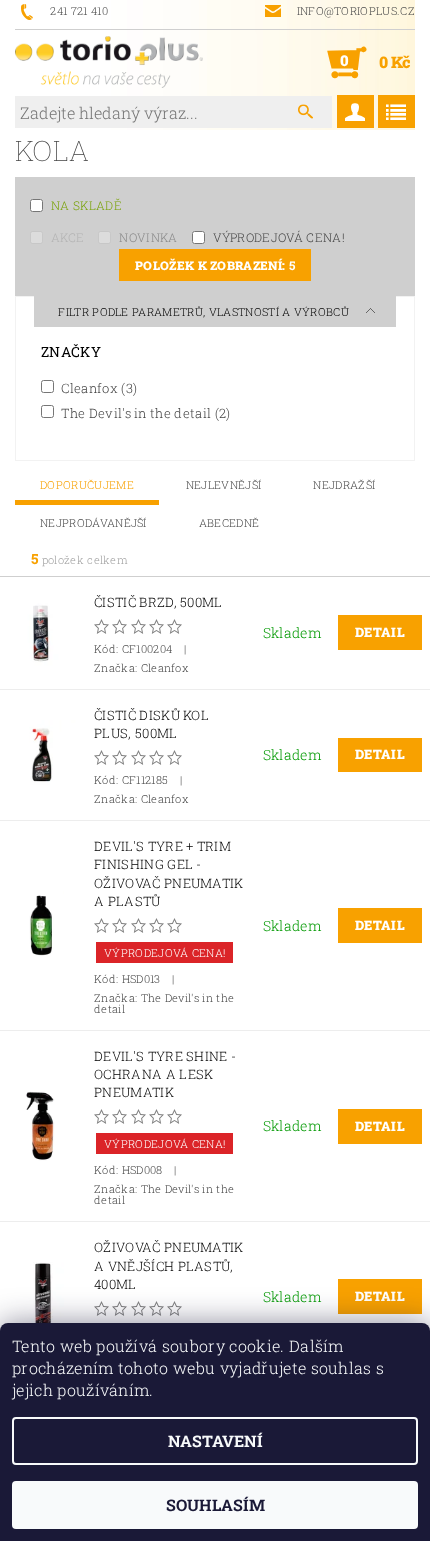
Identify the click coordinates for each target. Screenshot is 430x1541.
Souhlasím (215, 1504)
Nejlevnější (224, 484)
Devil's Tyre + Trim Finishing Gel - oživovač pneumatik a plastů (169, 873)
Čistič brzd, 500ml (158, 602)
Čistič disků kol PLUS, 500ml (151, 724)
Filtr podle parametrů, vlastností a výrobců (205, 311)
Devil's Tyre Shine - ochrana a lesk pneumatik (165, 1074)
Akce (67, 237)
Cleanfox (97, 387)
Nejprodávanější (93, 522)
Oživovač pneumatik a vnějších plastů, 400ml (169, 1265)
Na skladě (86, 205)
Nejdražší (344, 484)
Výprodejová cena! (279, 237)
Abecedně (229, 522)
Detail (380, 632)
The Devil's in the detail (144, 412)
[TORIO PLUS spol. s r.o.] (109, 62)
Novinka (148, 237)
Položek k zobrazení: (215, 265)
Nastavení (215, 1440)
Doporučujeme (87, 484)
